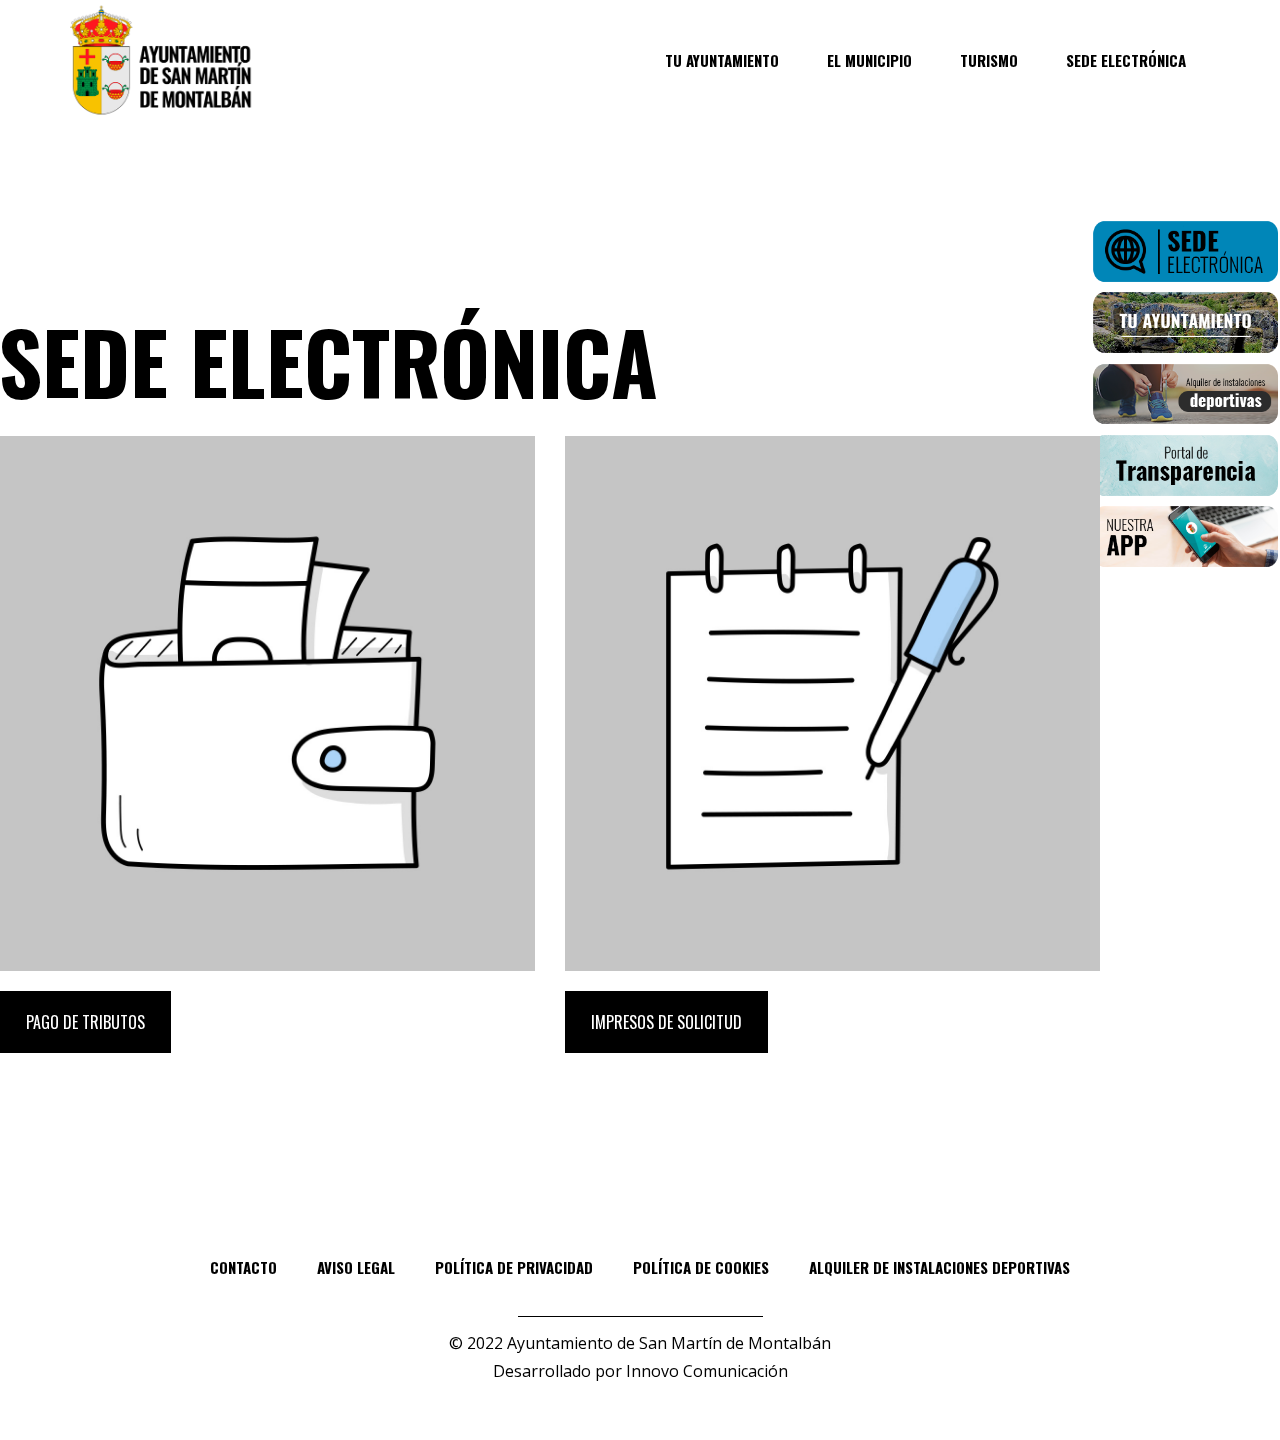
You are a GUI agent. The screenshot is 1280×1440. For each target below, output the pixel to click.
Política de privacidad (514, 1267)
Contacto (243, 1267)
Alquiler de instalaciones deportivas (939, 1267)
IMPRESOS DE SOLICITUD (666, 1022)
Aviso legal (356, 1267)
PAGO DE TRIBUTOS (85, 1022)
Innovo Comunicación (707, 1371)
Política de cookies (701, 1267)
